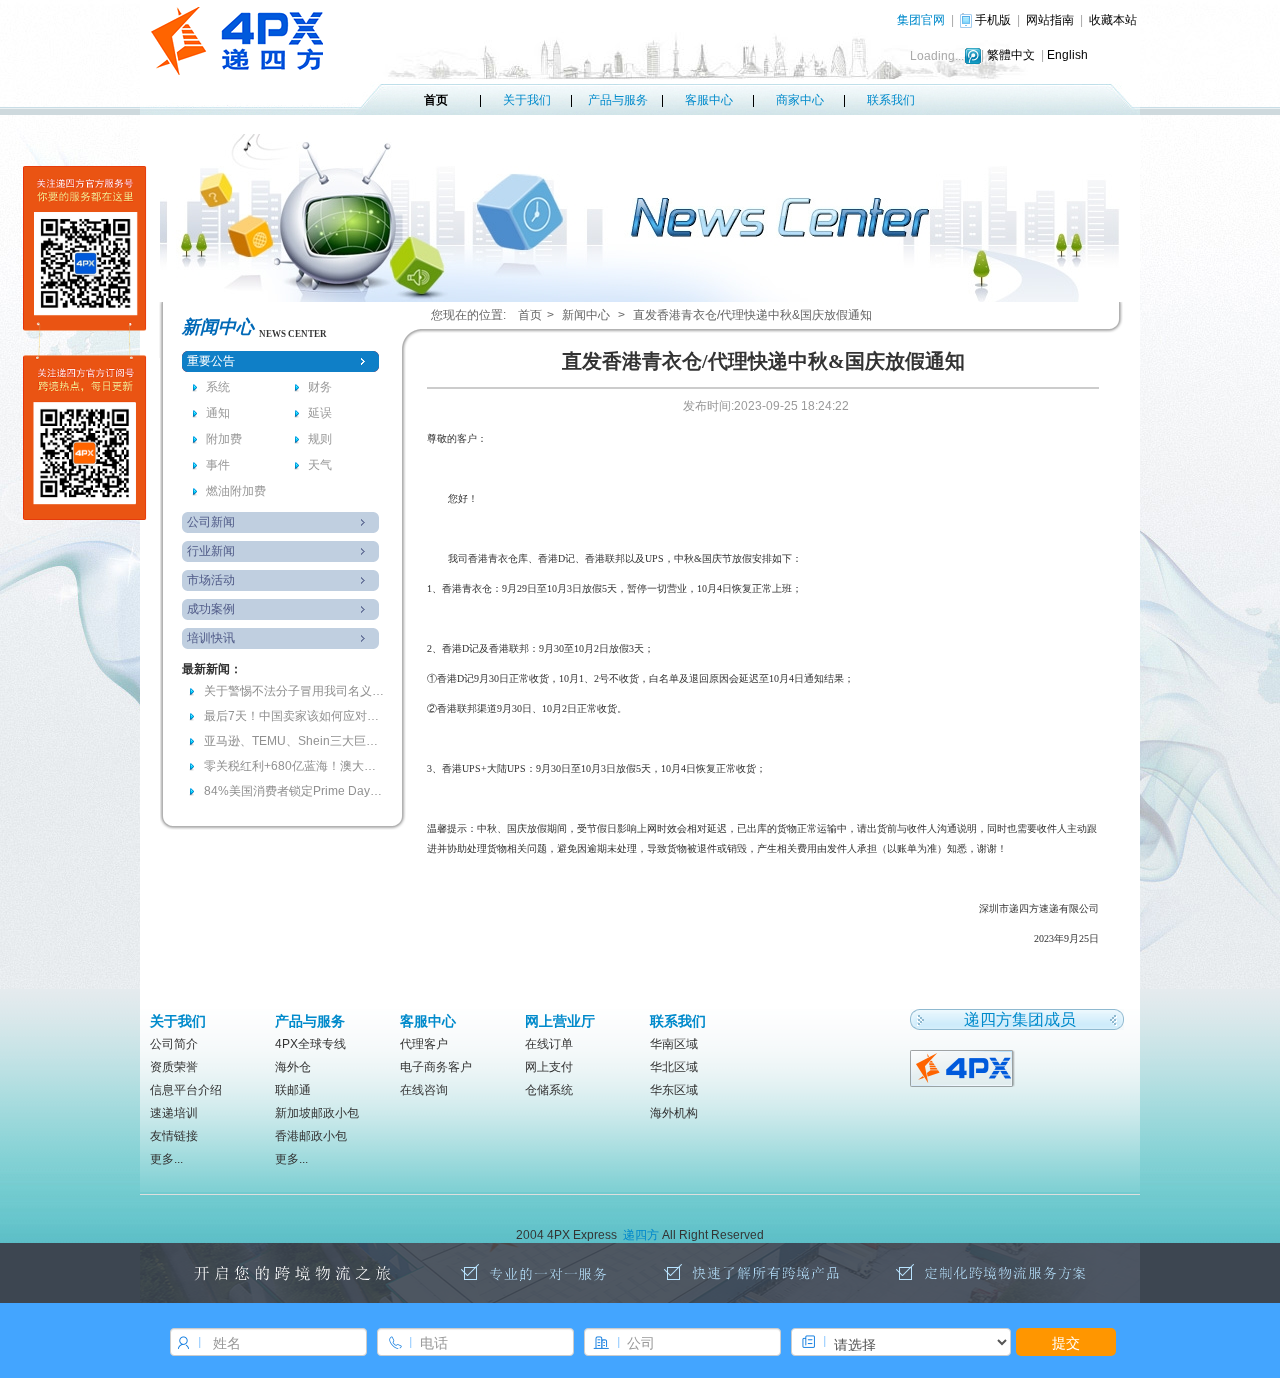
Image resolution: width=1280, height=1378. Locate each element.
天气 (320, 465)
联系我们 (891, 100)
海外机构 (674, 1113)
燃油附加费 (236, 491)
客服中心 (709, 100)
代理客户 (424, 1044)
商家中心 (800, 100)
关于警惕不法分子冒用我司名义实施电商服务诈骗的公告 (294, 691)
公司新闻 (211, 522)
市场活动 (211, 580)
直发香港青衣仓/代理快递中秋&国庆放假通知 (752, 315)
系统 (218, 387)
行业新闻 (211, 551)
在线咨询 (424, 1090)
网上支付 (549, 1067)
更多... (166, 1159)
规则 (320, 439)
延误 (320, 413)
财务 (320, 387)
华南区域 (674, 1044)
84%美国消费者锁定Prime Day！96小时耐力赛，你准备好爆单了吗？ (294, 791)
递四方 (641, 1235)
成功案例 (211, 609)
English (1067, 55)
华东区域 (674, 1090)
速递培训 (174, 1113)
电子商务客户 (436, 1067)
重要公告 (211, 361)
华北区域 (674, 1067)
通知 (218, 413)
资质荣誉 (174, 1067)
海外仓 (293, 1067)
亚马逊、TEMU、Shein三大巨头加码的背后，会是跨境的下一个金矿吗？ (294, 741)
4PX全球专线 (310, 1044)
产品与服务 (618, 100)
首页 (436, 100)
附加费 (224, 439)
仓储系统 (549, 1090)
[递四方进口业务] (963, 1067)
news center (293, 334)
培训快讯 (211, 638)
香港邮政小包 (311, 1136)
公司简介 (174, 1044)
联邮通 (293, 1090)
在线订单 (549, 1044)
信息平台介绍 (186, 1090)
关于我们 (527, 100)
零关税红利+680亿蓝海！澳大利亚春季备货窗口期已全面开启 (294, 766)
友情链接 (174, 1136)
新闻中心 (586, 315)
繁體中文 (1011, 55)
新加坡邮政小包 (317, 1113)
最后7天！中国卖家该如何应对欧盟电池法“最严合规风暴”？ (294, 716)
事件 (218, 465)
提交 (1066, 1342)
